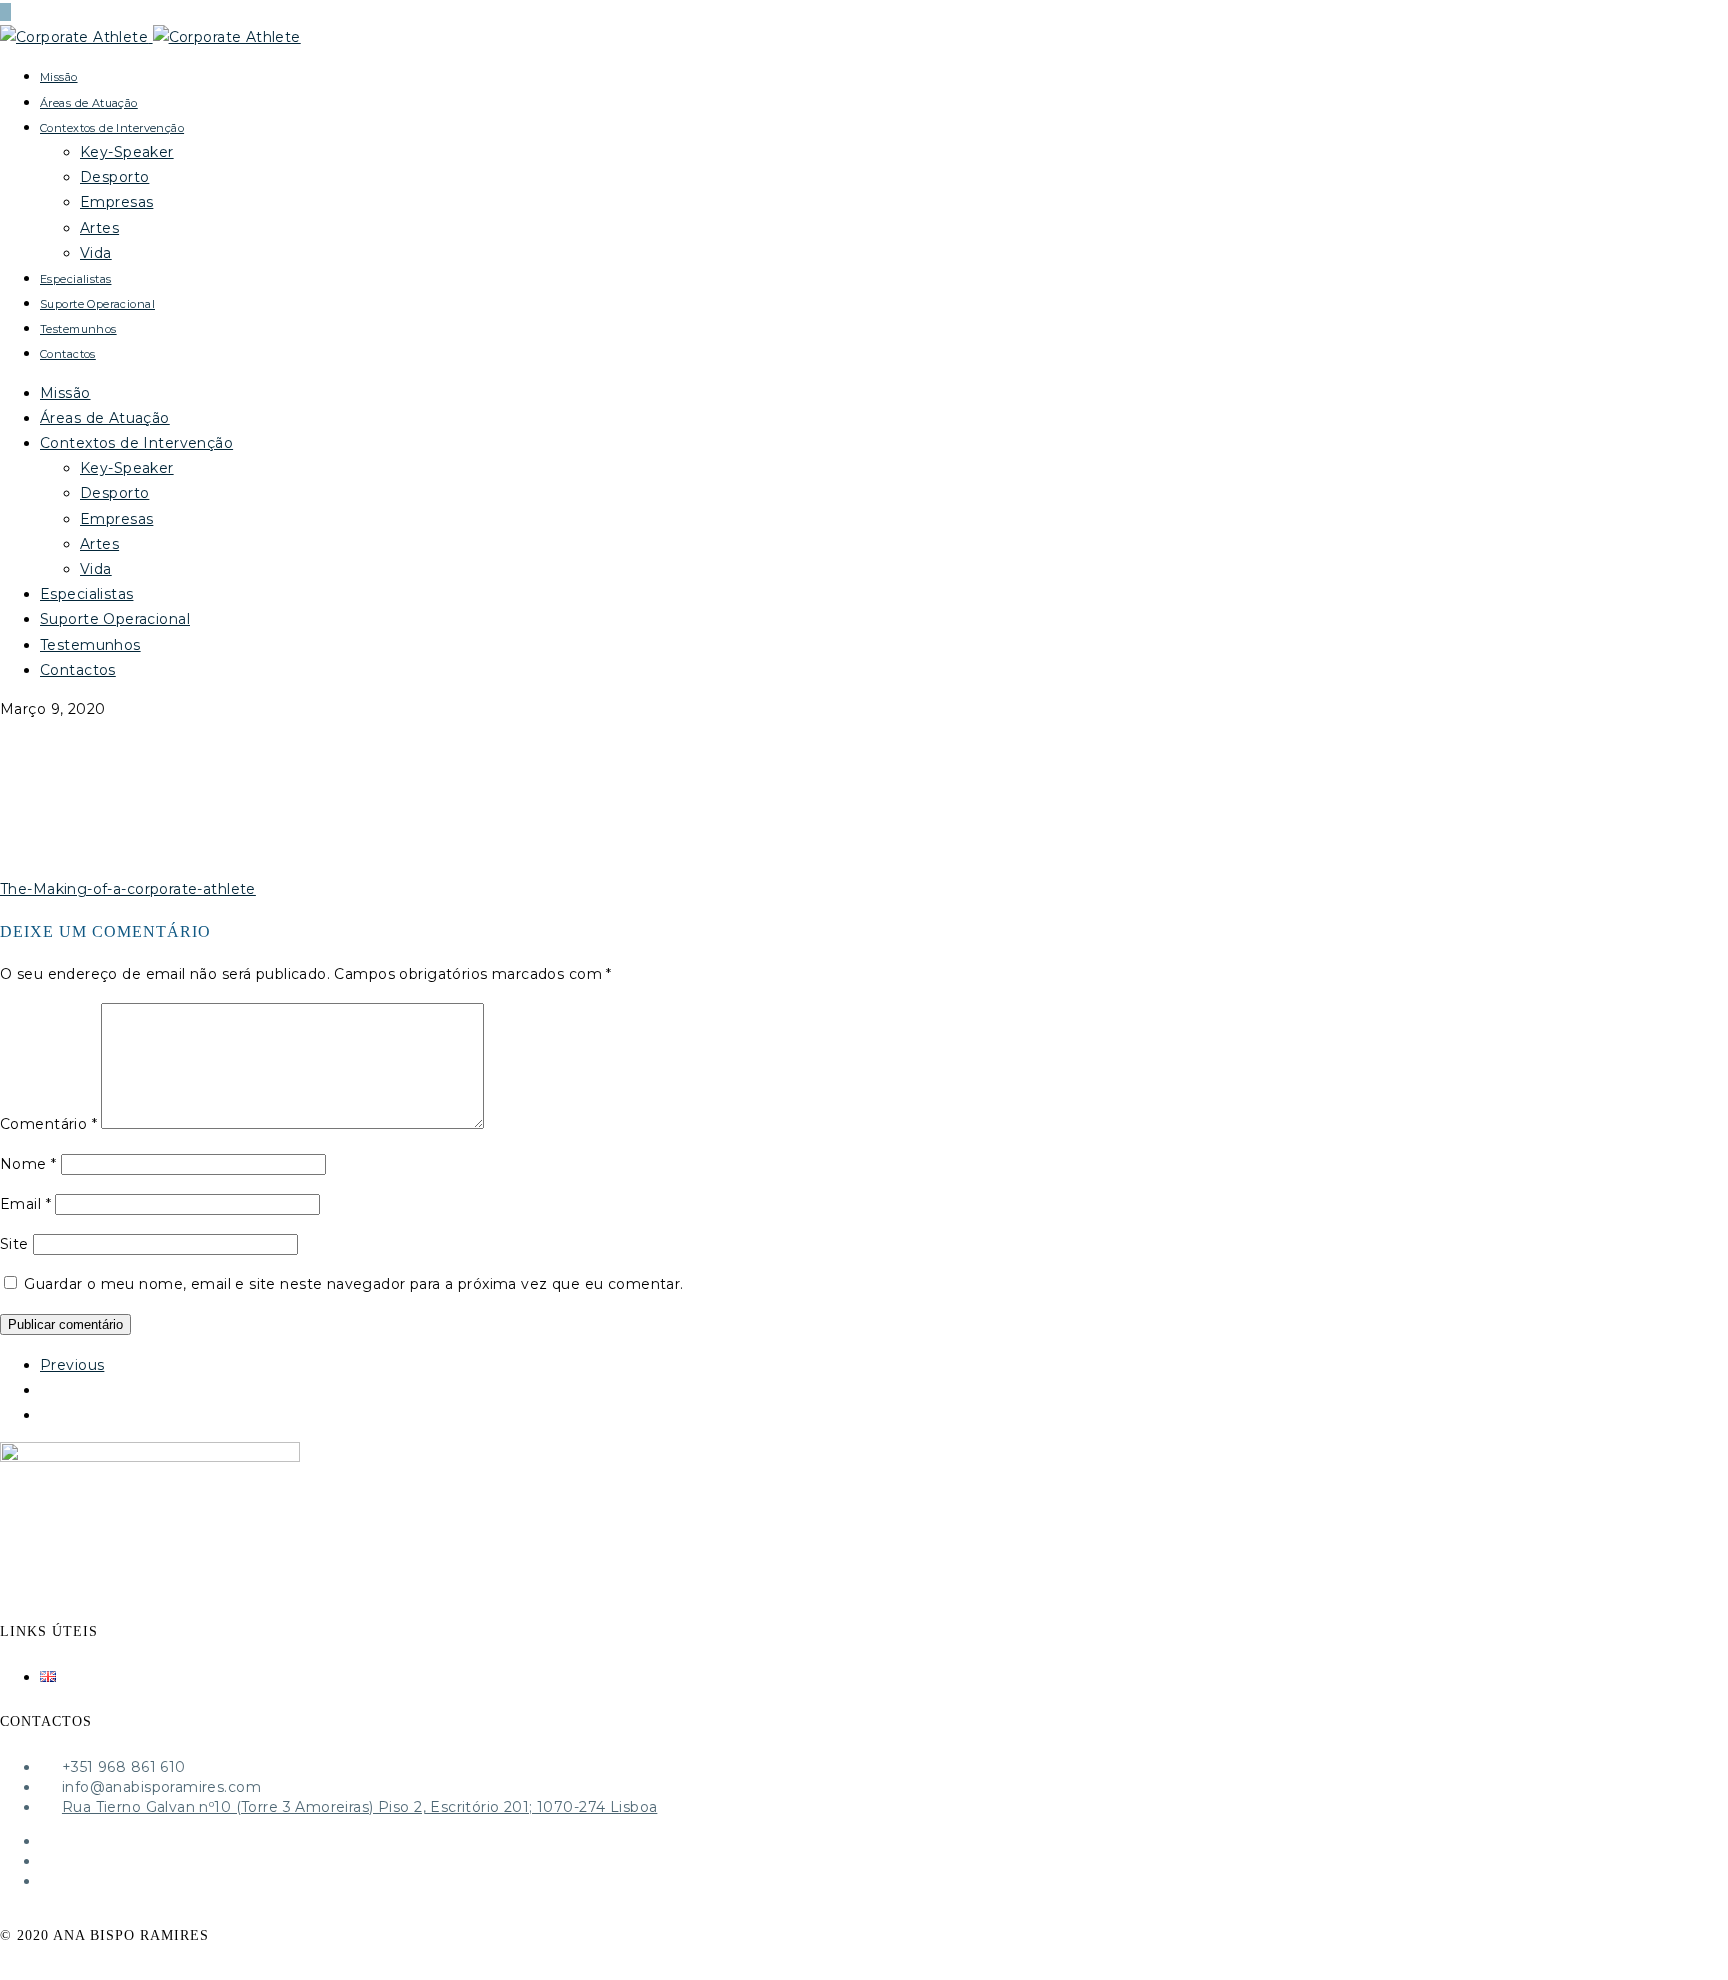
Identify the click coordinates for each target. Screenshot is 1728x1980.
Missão (59, 77)
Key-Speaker (127, 152)
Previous (72, 1365)
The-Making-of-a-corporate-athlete (128, 889)
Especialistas (75, 279)
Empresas (116, 202)
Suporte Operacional (97, 304)
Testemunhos (78, 329)
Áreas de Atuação (89, 103)
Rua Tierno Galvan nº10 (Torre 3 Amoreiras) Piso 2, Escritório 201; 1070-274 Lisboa (359, 1807)
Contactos (68, 354)
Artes (99, 228)
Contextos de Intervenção (112, 128)
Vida (96, 253)
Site (14, 1244)
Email (25, 1204)
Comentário (48, 1124)
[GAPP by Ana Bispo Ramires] (150, 37)
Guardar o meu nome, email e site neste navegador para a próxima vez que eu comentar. (353, 1284)
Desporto (114, 177)
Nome (28, 1164)
